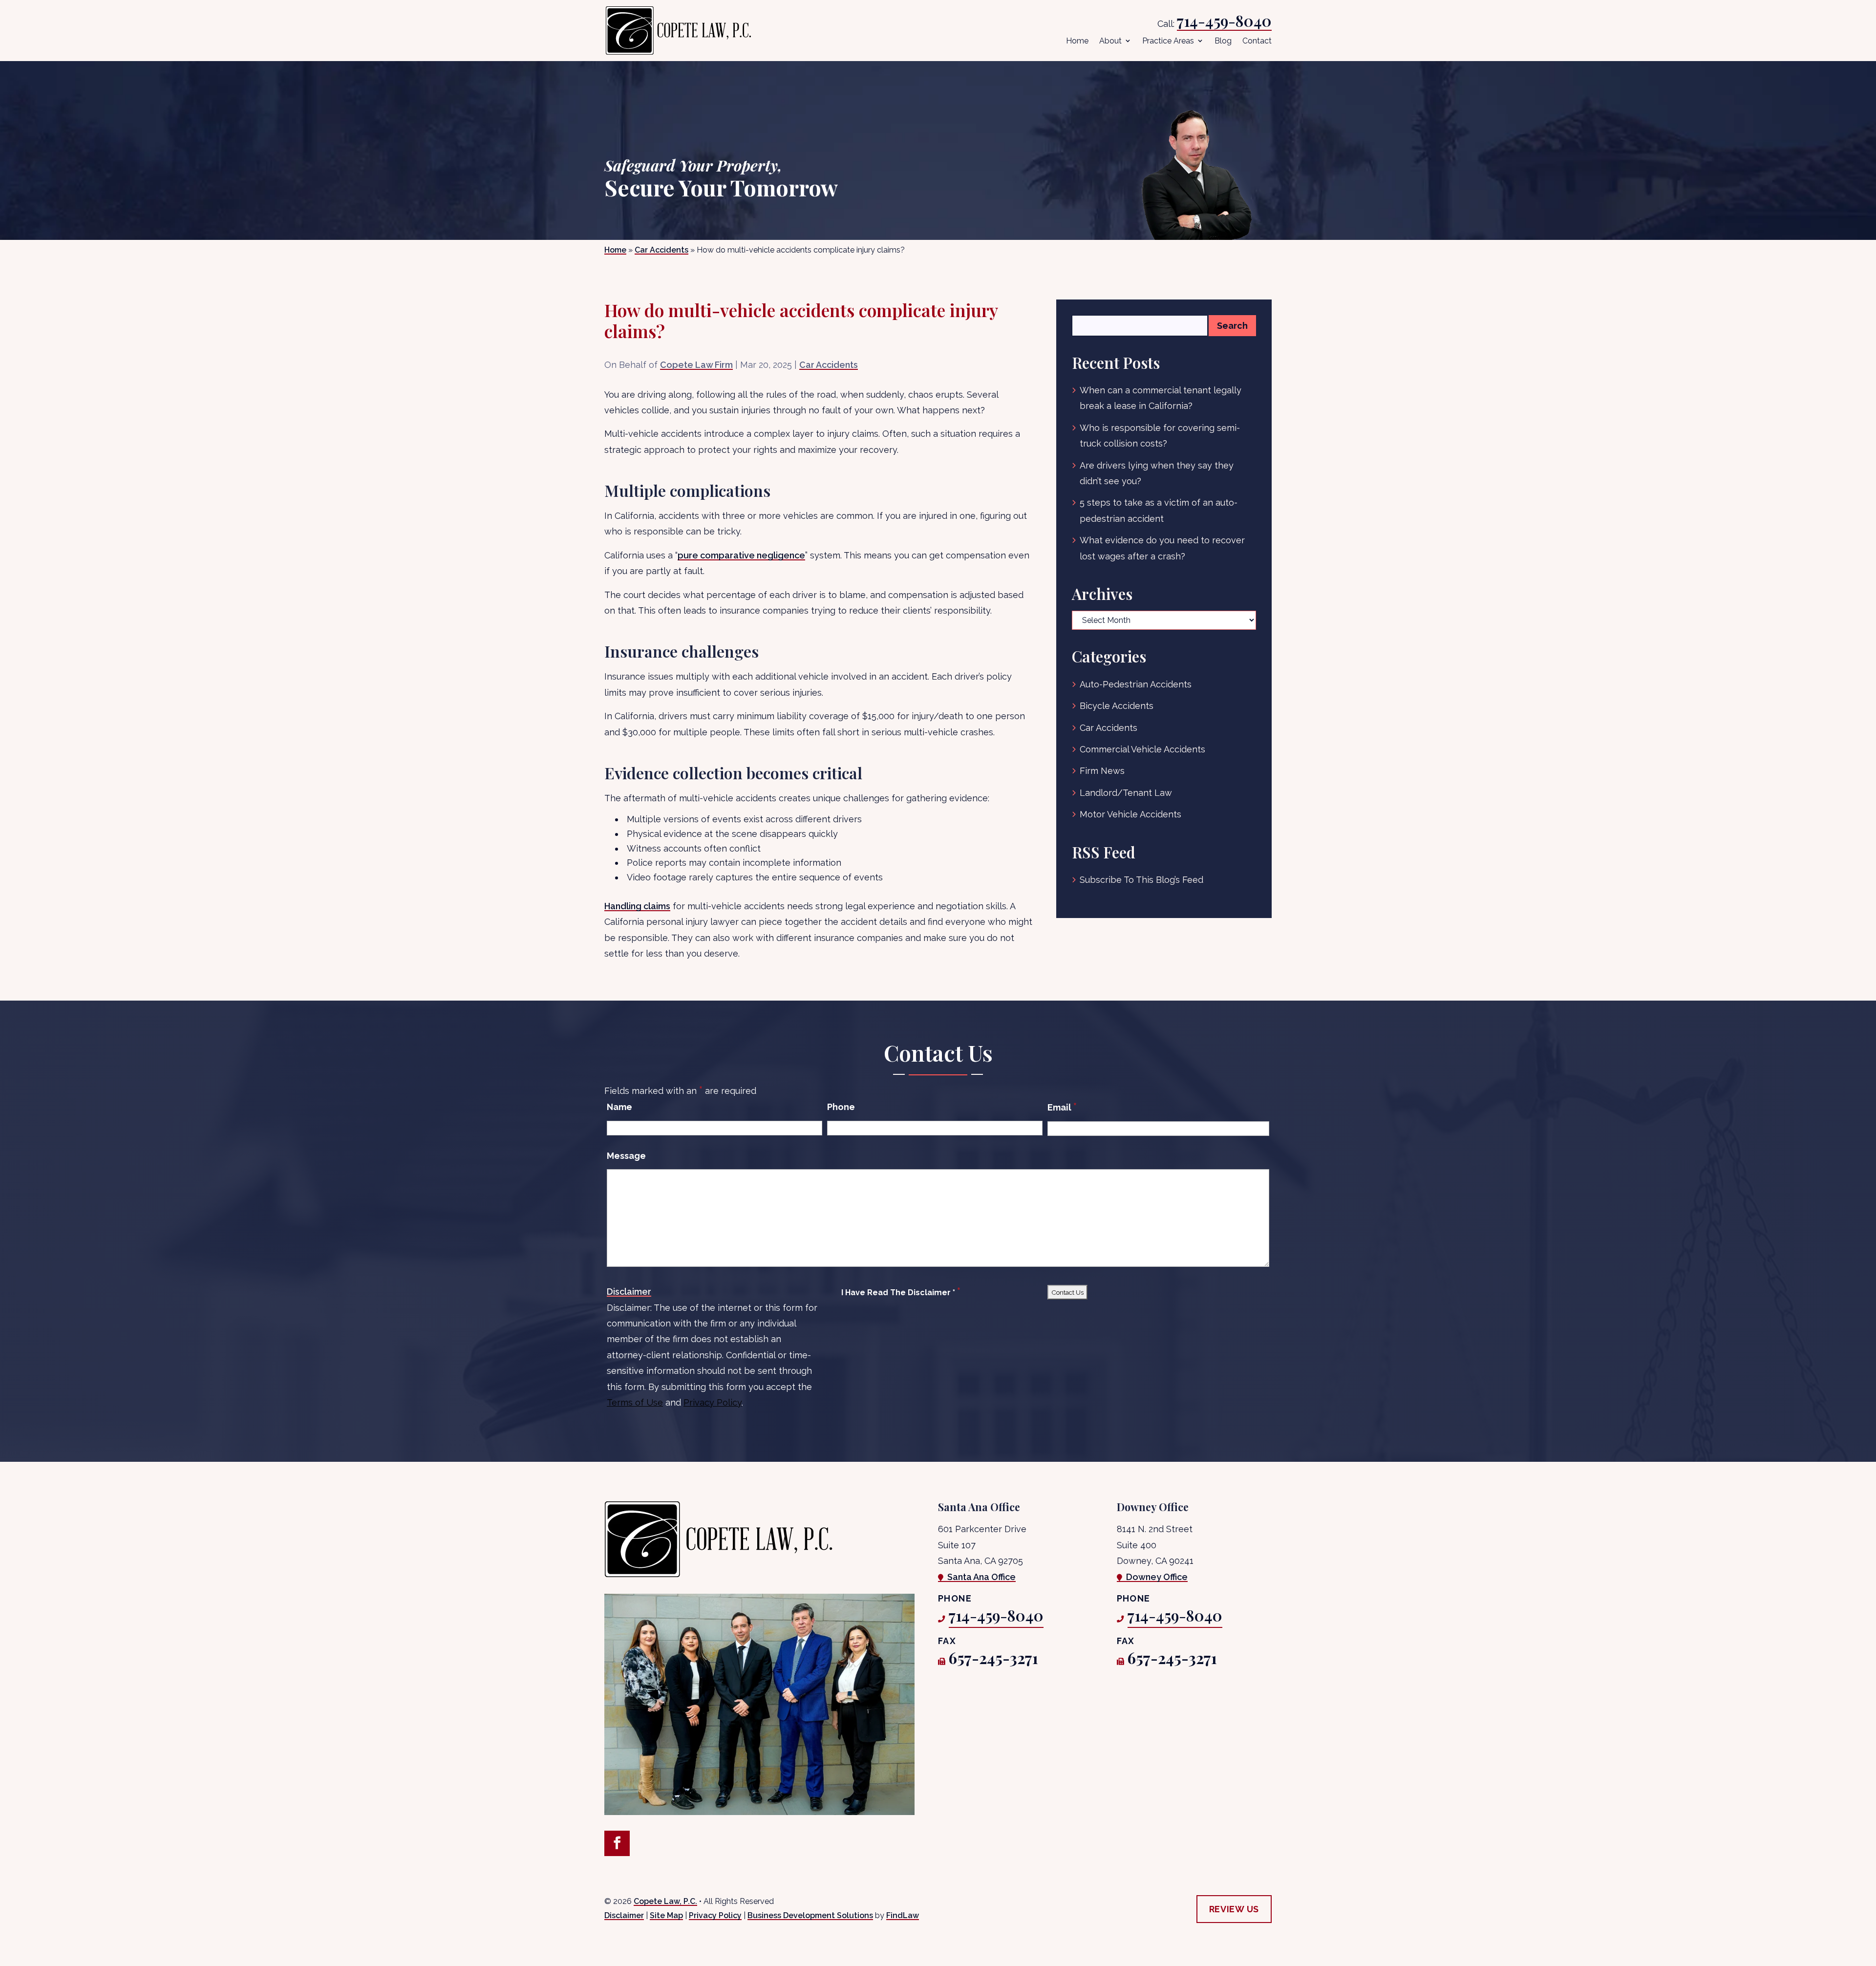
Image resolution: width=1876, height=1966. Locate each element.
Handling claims (637, 906)
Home (1077, 41)
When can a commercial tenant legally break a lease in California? (1161, 398)
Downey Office (1157, 1577)
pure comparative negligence (741, 555)
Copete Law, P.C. (665, 1901)
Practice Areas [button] (1168, 41)
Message (626, 1156)
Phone (841, 1107)
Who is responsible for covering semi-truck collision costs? (1160, 436)
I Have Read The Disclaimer (901, 1292)
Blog (1223, 41)
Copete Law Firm (696, 365)
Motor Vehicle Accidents (1130, 814)
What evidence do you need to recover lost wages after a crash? (1162, 548)
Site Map (666, 1915)
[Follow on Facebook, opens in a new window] (617, 1843)
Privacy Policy (713, 1402)
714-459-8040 (1224, 21)
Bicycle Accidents (1117, 706)
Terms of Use (635, 1402)
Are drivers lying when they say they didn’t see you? (1157, 473)
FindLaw (903, 1915)
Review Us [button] (1234, 1909)
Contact (1257, 41)
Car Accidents (829, 365)
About (1110, 41)
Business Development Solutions (810, 1915)
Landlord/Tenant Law (1126, 793)
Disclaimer (629, 1292)
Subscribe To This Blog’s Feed (1141, 880)
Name (619, 1107)
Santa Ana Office (981, 1577)
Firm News (1102, 771)
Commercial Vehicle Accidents (1142, 749)
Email (1062, 1107)
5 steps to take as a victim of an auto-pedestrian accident (1159, 510)
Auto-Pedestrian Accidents (1136, 684)
